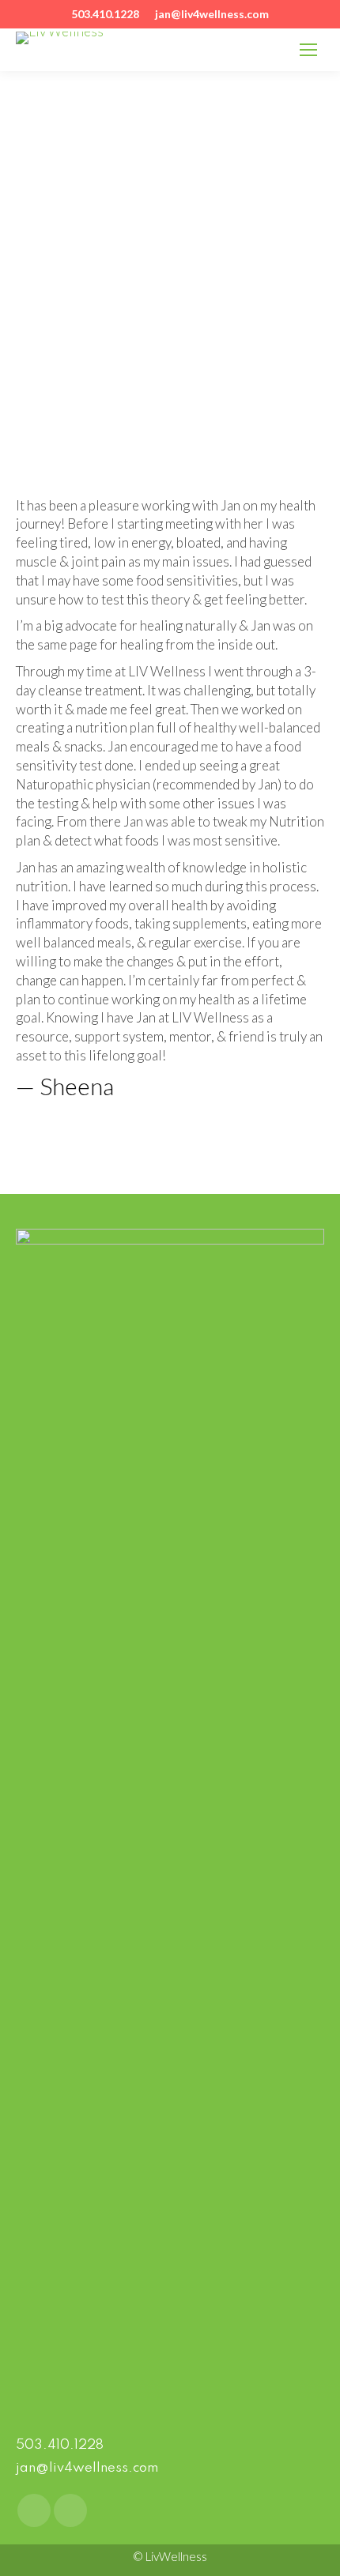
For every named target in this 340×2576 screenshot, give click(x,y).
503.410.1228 (60, 2445)
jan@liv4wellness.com (87, 2468)
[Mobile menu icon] (308, 50)
